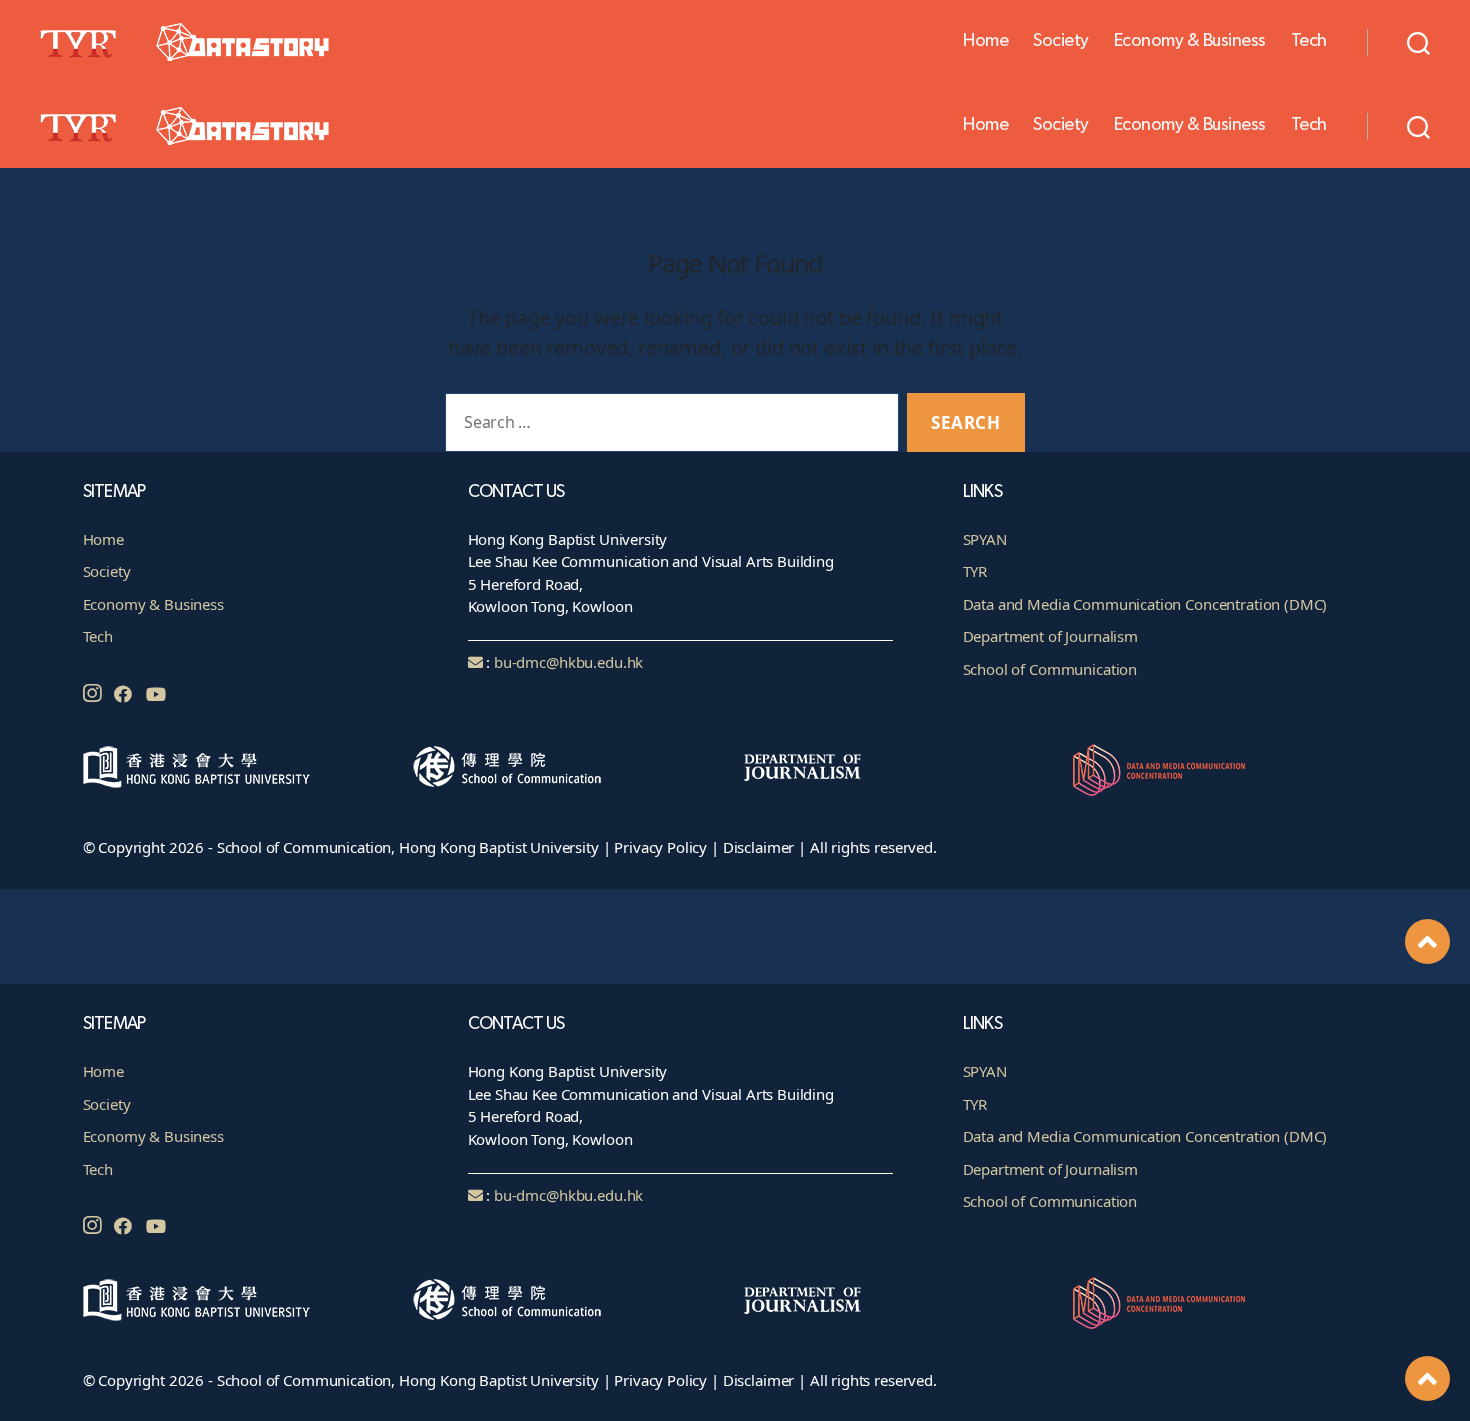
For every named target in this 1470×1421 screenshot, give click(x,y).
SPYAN (985, 1071)
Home (985, 41)
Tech (1309, 41)
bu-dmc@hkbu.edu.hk (568, 1195)
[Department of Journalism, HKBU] (900, 1300)
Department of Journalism (1050, 1169)
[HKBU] (240, 1300)
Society (1061, 41)
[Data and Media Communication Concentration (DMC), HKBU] (1230, 1303)
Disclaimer (759, 1380)
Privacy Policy (660, 1380)
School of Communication (1050, 1201)
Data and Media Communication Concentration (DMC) (1145, 1136)
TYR (975, 1104)
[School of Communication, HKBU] (570, 1300)
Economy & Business (1190, 41)
